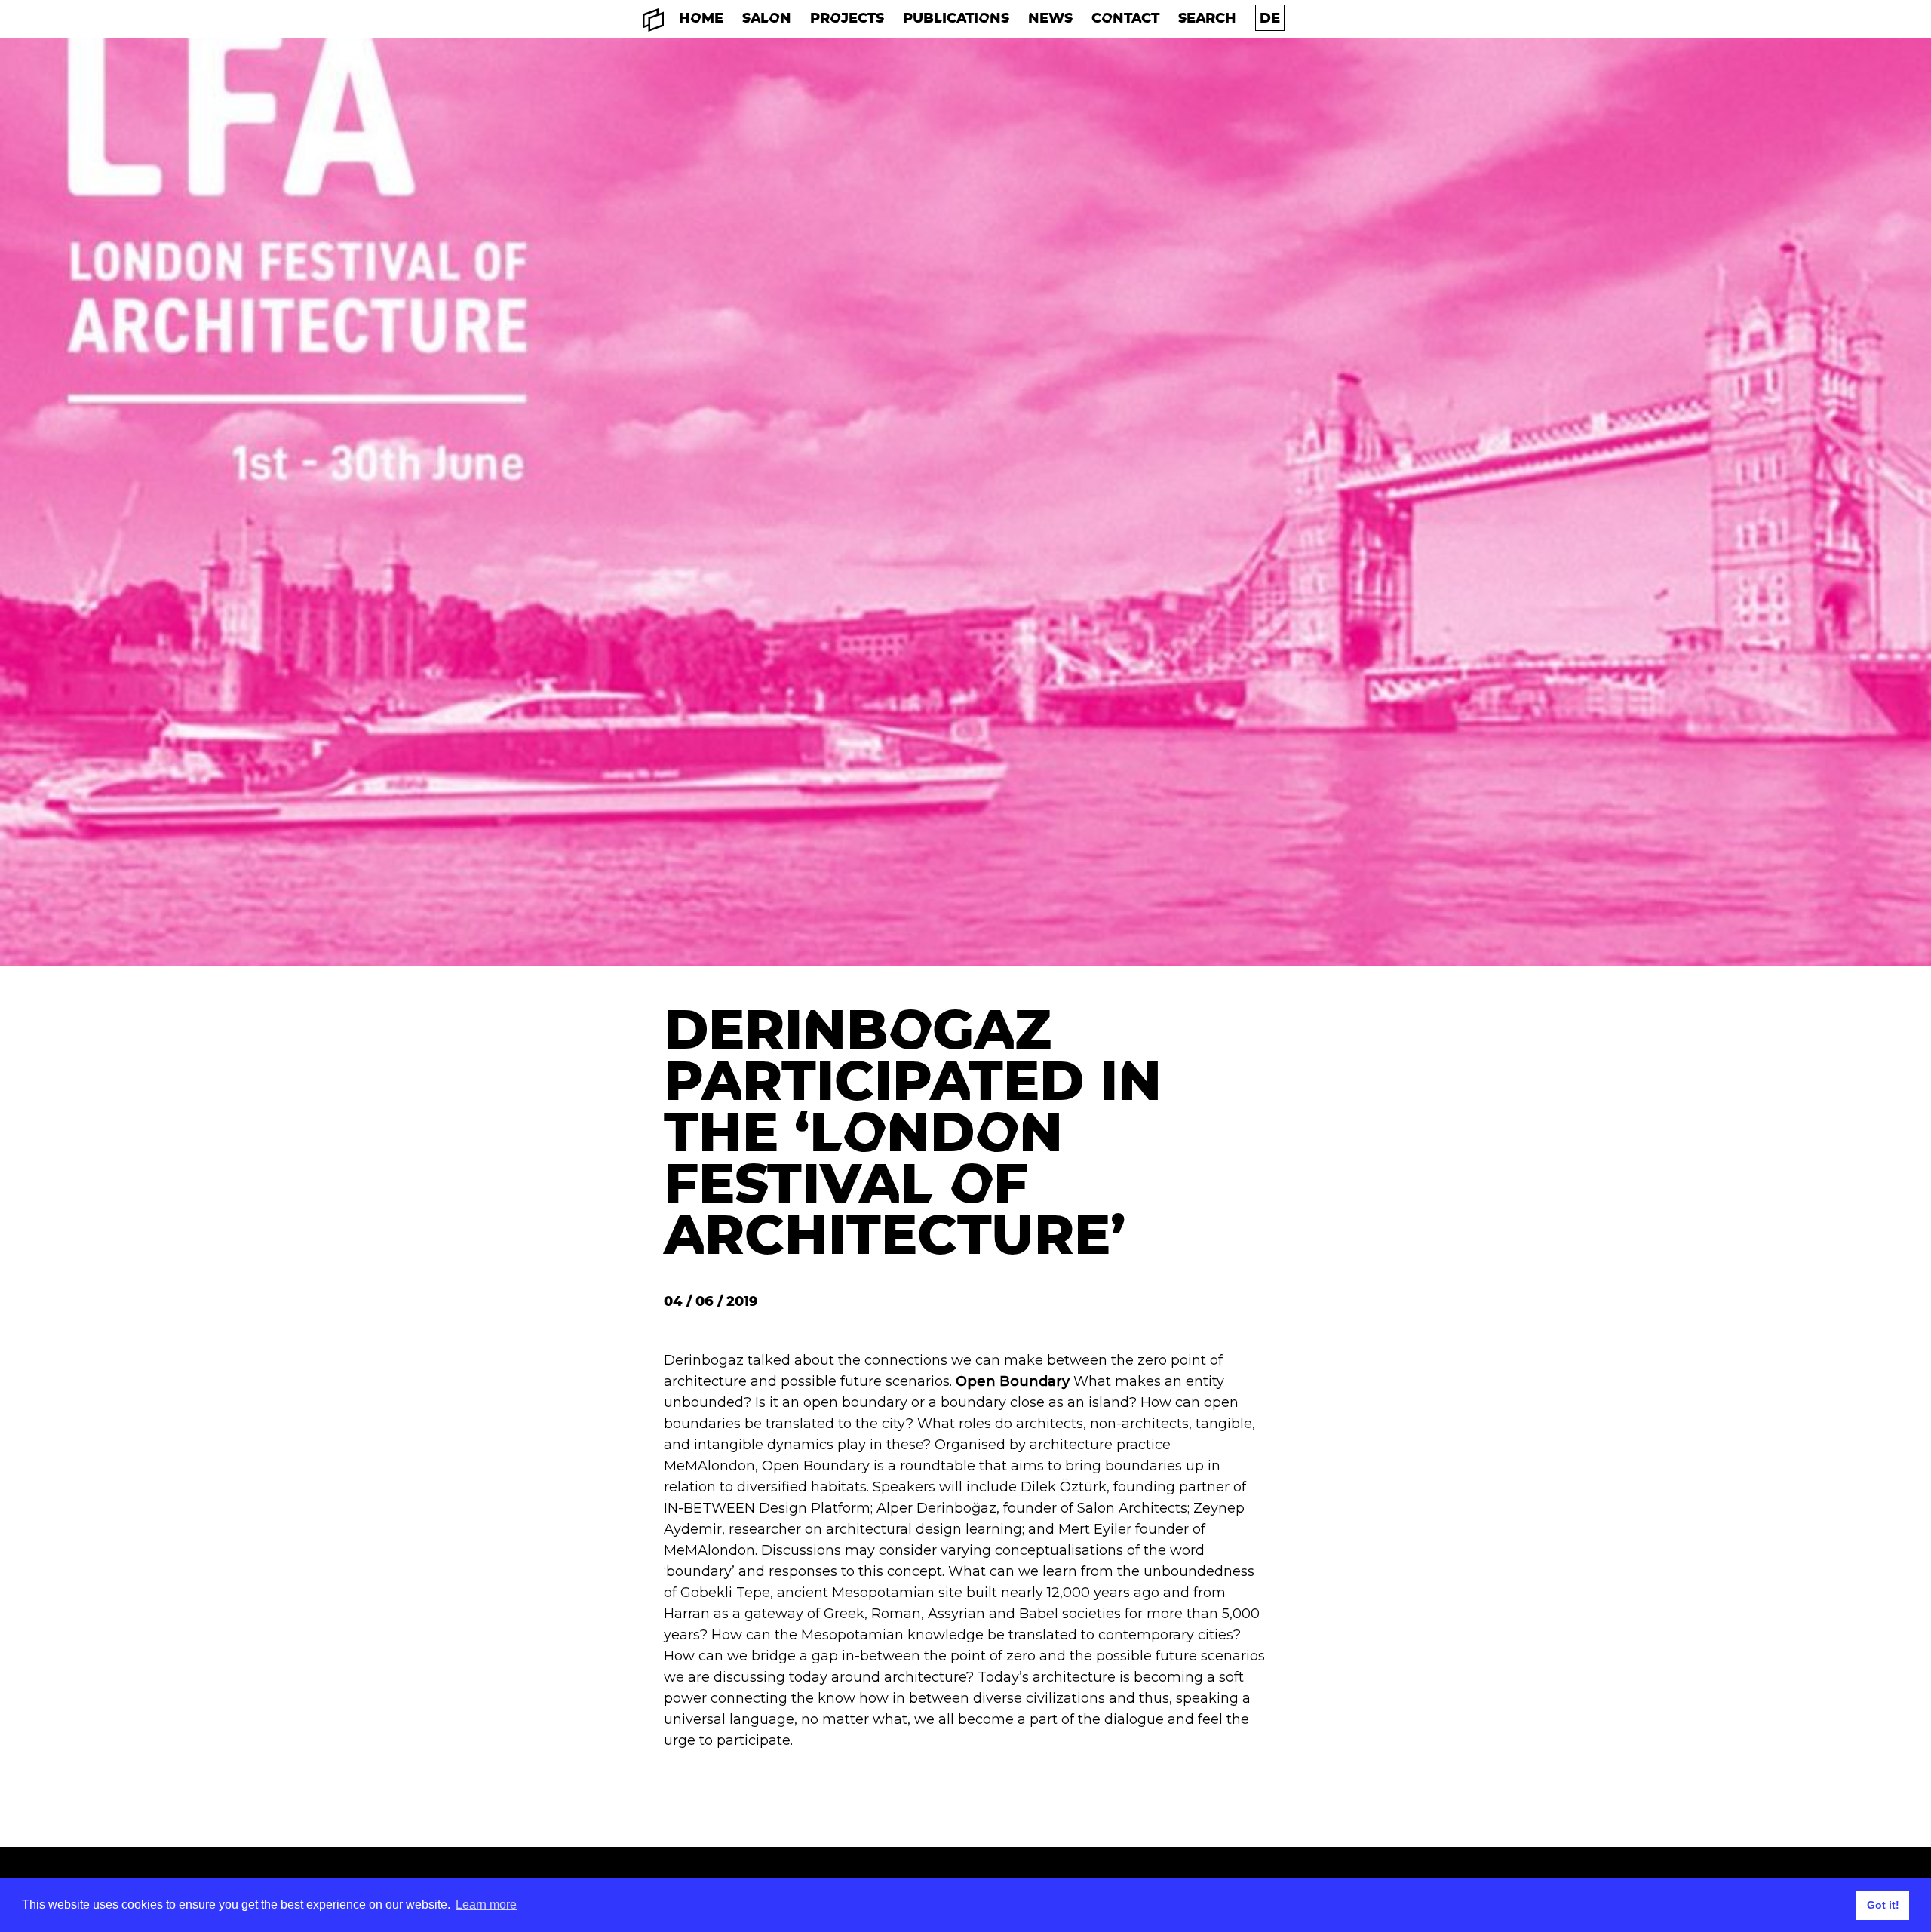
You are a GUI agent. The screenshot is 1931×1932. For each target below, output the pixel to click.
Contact (1125, 18)
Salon (767, 18)
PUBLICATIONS (956, 18)
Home (701, 18)
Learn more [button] (486, 1904)
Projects (847, 18)
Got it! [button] (1883, 1905)
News (1050, 18)
